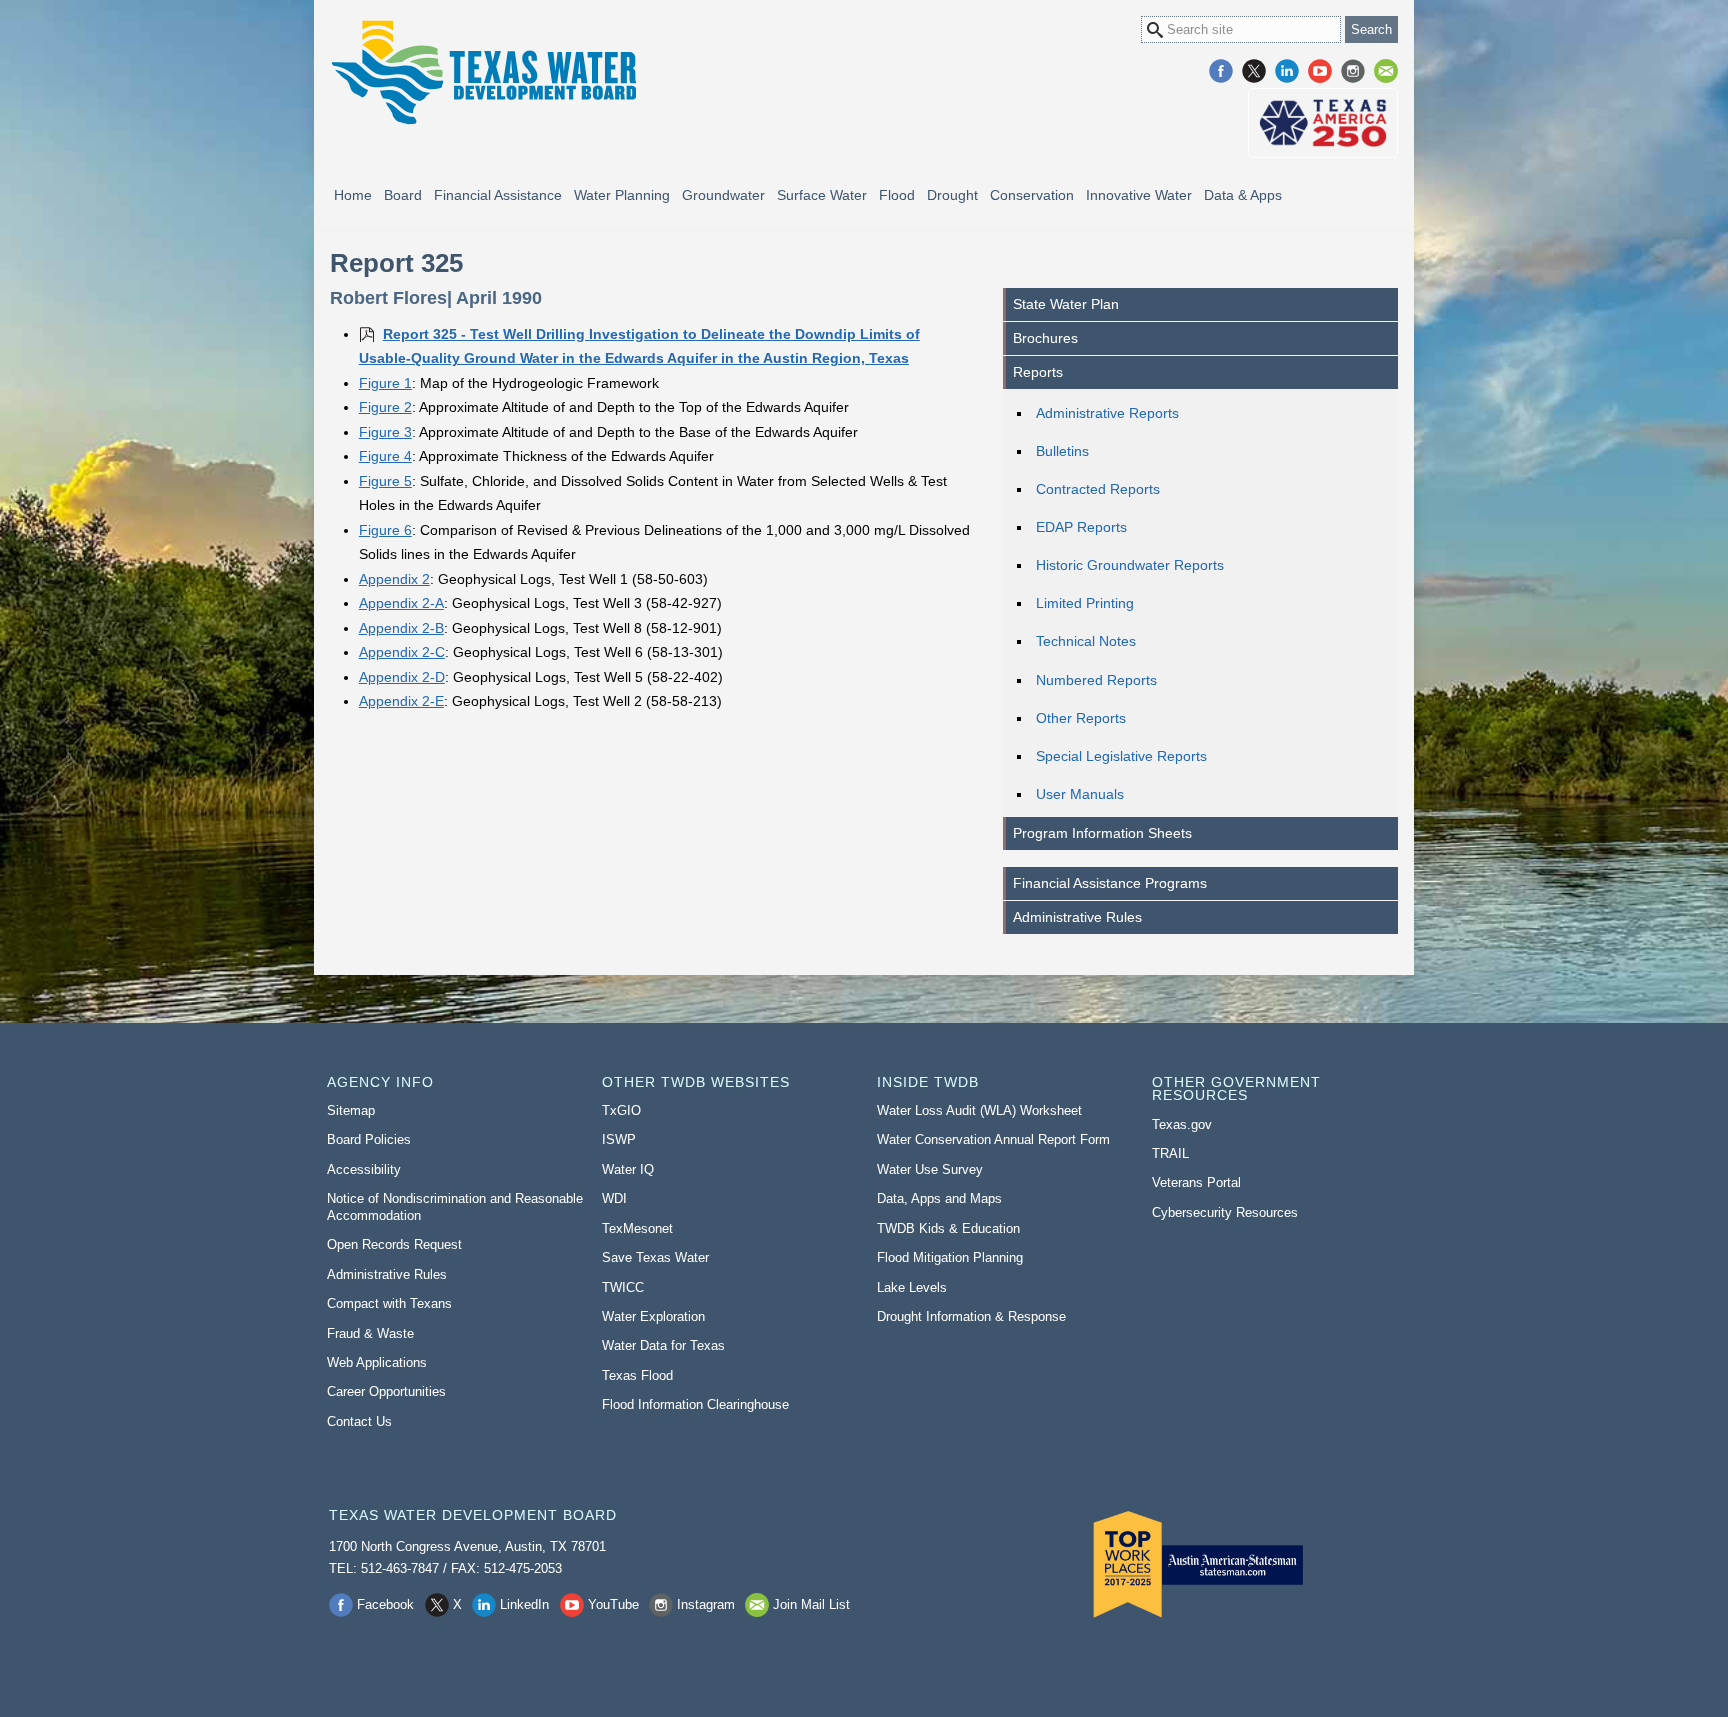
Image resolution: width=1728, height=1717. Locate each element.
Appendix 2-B (401, 628)
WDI (614, 1198)
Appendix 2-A (401, 603)
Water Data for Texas (663, 1345)
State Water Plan (1066, 304)
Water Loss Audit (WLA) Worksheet (979, 1110)
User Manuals (1080, 794)
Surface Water (822, 195)
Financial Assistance (498, 195)
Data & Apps (1243, 195)
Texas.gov (1182, 1124)
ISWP (619, 1139)
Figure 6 (385, 530)
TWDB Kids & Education (948, 1228)
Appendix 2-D (402, 677)
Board (403, 195)
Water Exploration (653, 1316)
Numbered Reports (1096, 680)
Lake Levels (912, 1287)
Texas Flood (637, 1375)
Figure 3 (385, 432)
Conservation (1032, 195)
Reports (1038, 372)
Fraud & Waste (370, 1333)
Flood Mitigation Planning (950, 1257)
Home (353, 195)
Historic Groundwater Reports (1130, 565)
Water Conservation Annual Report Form (993, 1139)
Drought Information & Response (971, 1316)
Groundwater (723, 195)
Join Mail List (1386, 71)
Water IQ (628, 1169)
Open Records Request (394, 1244)
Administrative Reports (1107, 413)
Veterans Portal (1196, 1182)
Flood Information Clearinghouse (695, 1404)
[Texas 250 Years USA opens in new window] (1323, 123)
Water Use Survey (930, 1169)
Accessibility (364, 1169)
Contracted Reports (1098, 489)
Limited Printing (1085, 603)
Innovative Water (1139, 195)
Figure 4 (385, 456)
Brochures (1045, 338)
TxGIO (621, 1110)
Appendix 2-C (402, 652)
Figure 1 (385, 383)
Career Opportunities (386, 1391)
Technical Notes (1086, 641)
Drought (952, 195)
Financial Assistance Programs (1110, 883)
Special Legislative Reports (1121, 756)
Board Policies (369, 1139)
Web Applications (377, 1362)
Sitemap (351, 1110)
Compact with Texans (389, 1303)
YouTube (1320, 71)
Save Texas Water (655, 1257)
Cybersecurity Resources (1225, 1212)
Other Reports (1081, 718)
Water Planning (622, 195)
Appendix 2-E (401, 701)
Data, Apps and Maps (939, 1198)
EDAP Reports (1081, 527)
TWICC (623, 1287)
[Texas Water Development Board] (483, 72)
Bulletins (1062, 451)
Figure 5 (385, 481)
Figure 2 (385, 407)
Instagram (1353, 71)
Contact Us (359, 1421)
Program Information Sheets (1102, 833)
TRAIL (1170, 1153)
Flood (897, 195)
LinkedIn (1287, 71)
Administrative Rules (1077, 917)
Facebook (1221, 71)
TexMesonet (637, 1228)
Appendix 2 (394, 579)
